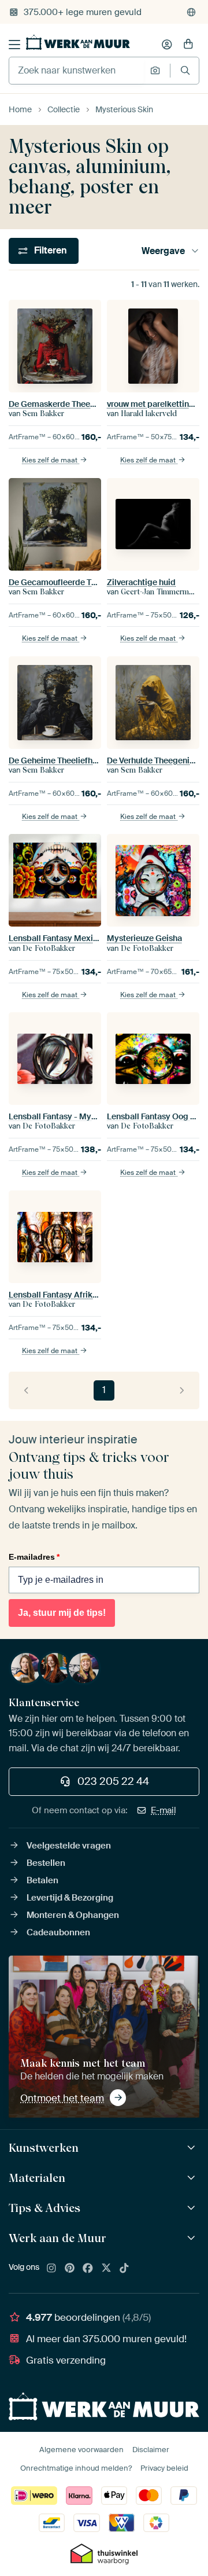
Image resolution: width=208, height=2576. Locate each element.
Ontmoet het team (62, 2098)
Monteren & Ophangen (73, 1915)
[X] (106, 2269)
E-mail (164, 1810)
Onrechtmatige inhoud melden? (76, 2468)
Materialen (37, 2178)
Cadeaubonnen (58, 1932)
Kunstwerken (44, 2148)
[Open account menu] (167, 45)
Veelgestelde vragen (69, 1846)
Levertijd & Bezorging (70, 1898)
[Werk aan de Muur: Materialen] (193, 2178)
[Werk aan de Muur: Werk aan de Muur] (193, 2238)
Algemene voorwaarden (81, 2450)
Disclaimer (151, 2450)
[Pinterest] (70, 2269)
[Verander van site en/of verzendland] (191, 12)
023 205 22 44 (113, 1781)
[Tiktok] (124, 2269)
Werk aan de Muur (57, 2238)
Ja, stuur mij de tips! (62, 1613)
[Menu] (14, 45)
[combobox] (77, 71)
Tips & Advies (44, 2208)
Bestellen (46, 1863)
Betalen (42, 1880)
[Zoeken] (185, 70)
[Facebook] (88, 2269)
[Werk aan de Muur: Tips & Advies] (193, 2208)
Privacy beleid (164, 2468)
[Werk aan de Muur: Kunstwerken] (193, 2148)
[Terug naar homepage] (78, 42)
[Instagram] (51, 2269)
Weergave (163, 251)
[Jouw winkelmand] (188, 45)
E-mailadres (34, 1557)
